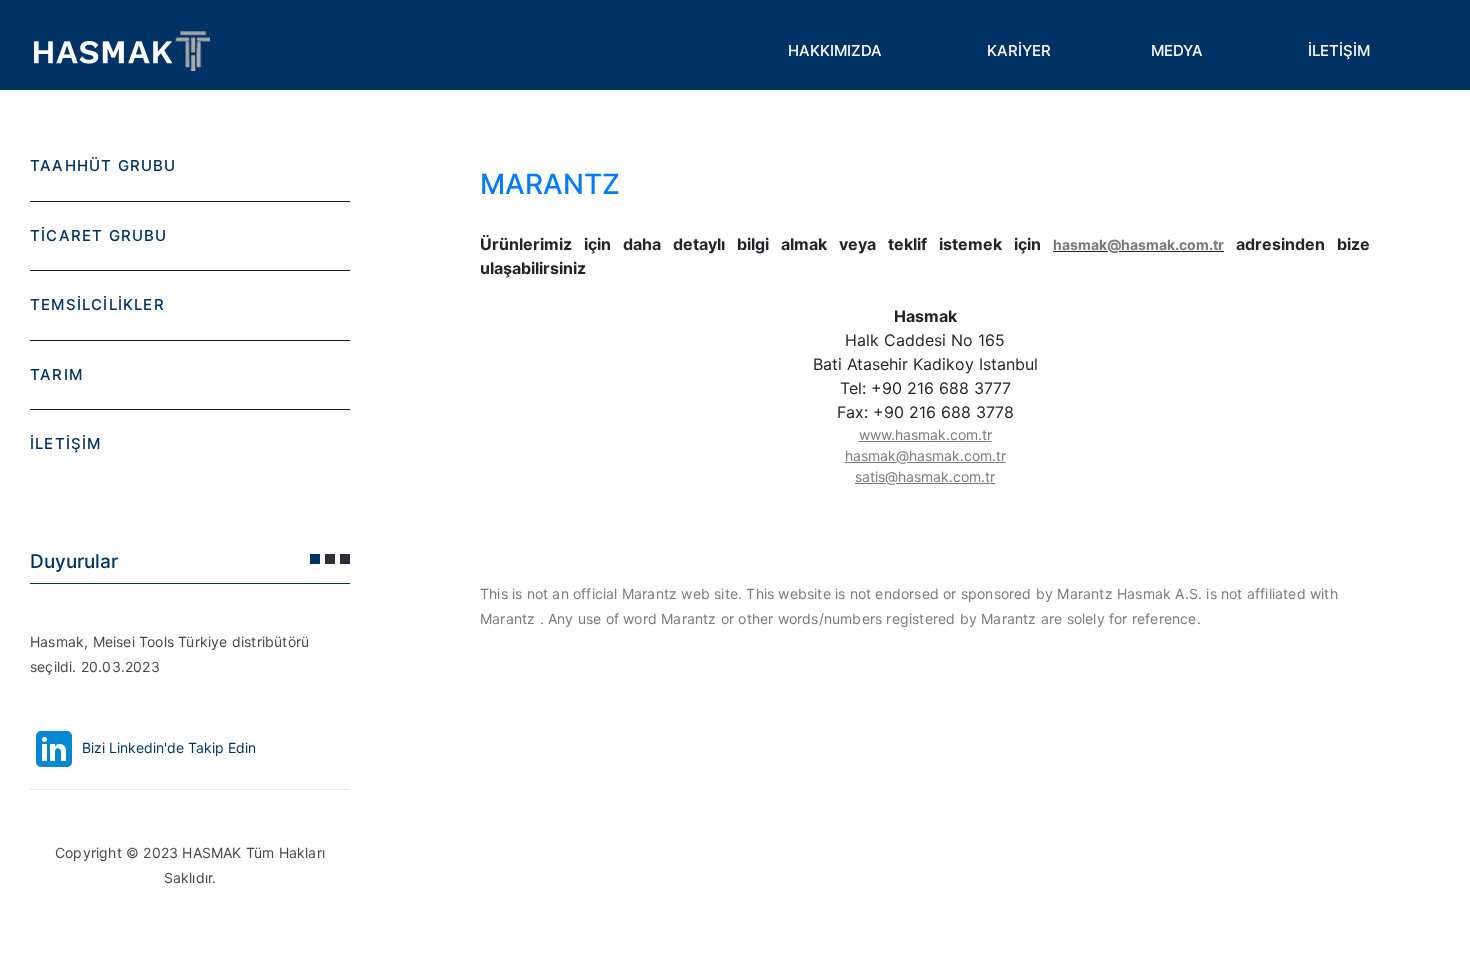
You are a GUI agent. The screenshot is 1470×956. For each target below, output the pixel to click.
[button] (315, 559)
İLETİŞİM (1339, 50)
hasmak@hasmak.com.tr (1138, 244)
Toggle (420, 50)
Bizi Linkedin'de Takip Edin (167, 747)
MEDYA (1177, 50)
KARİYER (1019, 50)
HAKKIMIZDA (835, 50)
